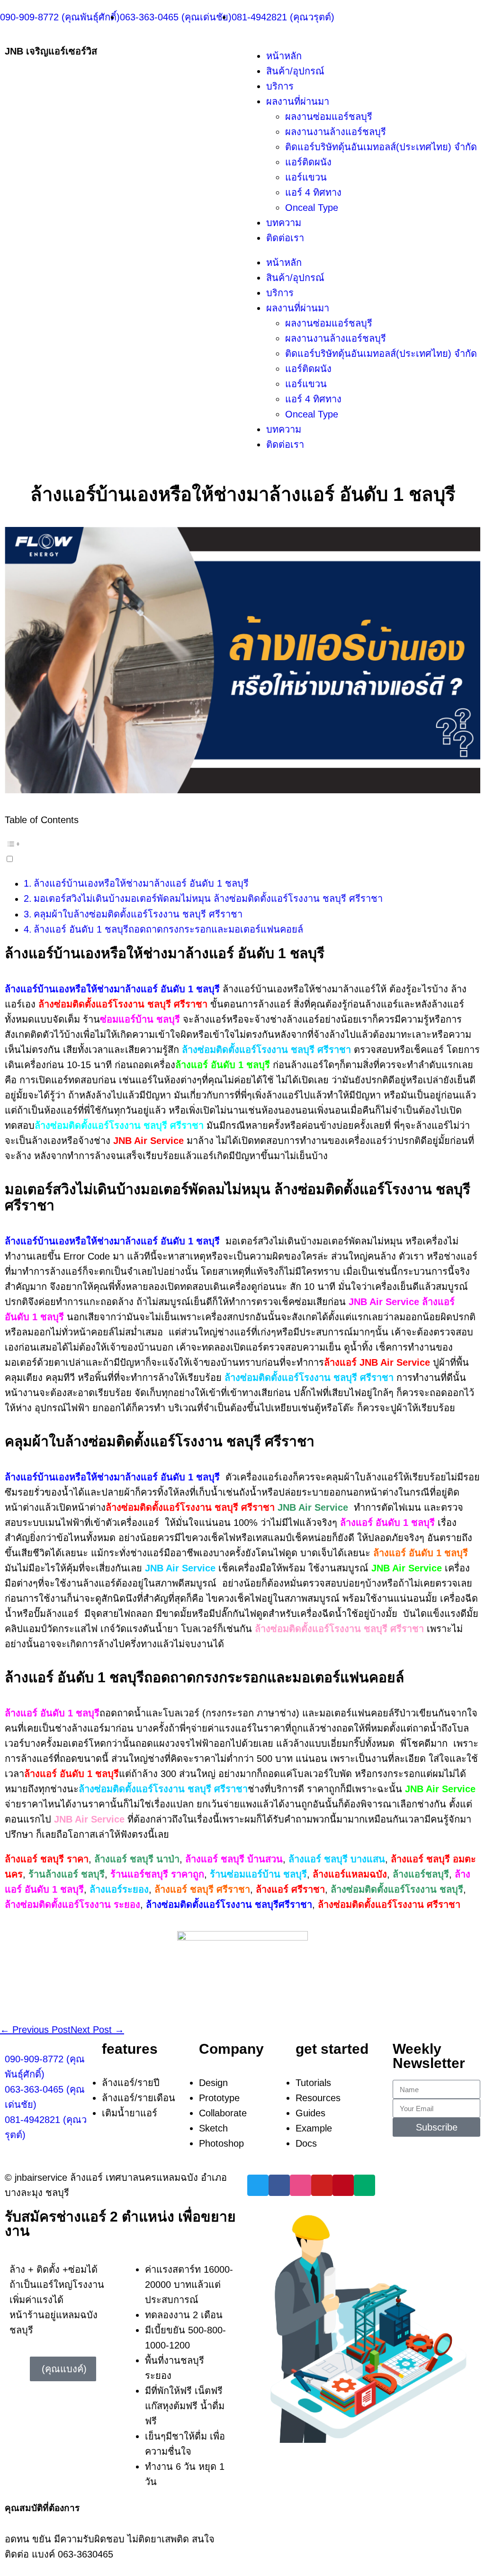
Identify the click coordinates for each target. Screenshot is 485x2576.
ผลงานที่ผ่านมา (298, 101)
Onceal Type (312, 208)
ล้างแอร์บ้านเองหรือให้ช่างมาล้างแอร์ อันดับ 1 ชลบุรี (141, 883)
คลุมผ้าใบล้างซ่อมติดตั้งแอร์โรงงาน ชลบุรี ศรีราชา (138, 914)
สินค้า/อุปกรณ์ (295, 71)
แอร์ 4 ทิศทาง (313, 192)
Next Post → (97, 2030)
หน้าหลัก (284, 56)
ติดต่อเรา (285, 238)
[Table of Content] (242, 844)
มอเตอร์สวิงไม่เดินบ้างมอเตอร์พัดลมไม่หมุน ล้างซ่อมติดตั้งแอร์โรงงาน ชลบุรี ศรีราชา (208, 898)
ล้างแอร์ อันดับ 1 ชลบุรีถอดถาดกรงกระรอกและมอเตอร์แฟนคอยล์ (168, 929)
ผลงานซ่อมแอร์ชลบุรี (329, 117)
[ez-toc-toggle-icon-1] (242, 850)
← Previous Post (35, 2030)
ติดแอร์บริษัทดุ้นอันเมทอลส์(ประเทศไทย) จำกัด (381, 147)
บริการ (280, 86)
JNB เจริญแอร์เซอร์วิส (51, 51)
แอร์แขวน (306, 177)
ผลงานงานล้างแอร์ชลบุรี (336, 132)
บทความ (284, 223)
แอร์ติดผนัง (308, 162)
